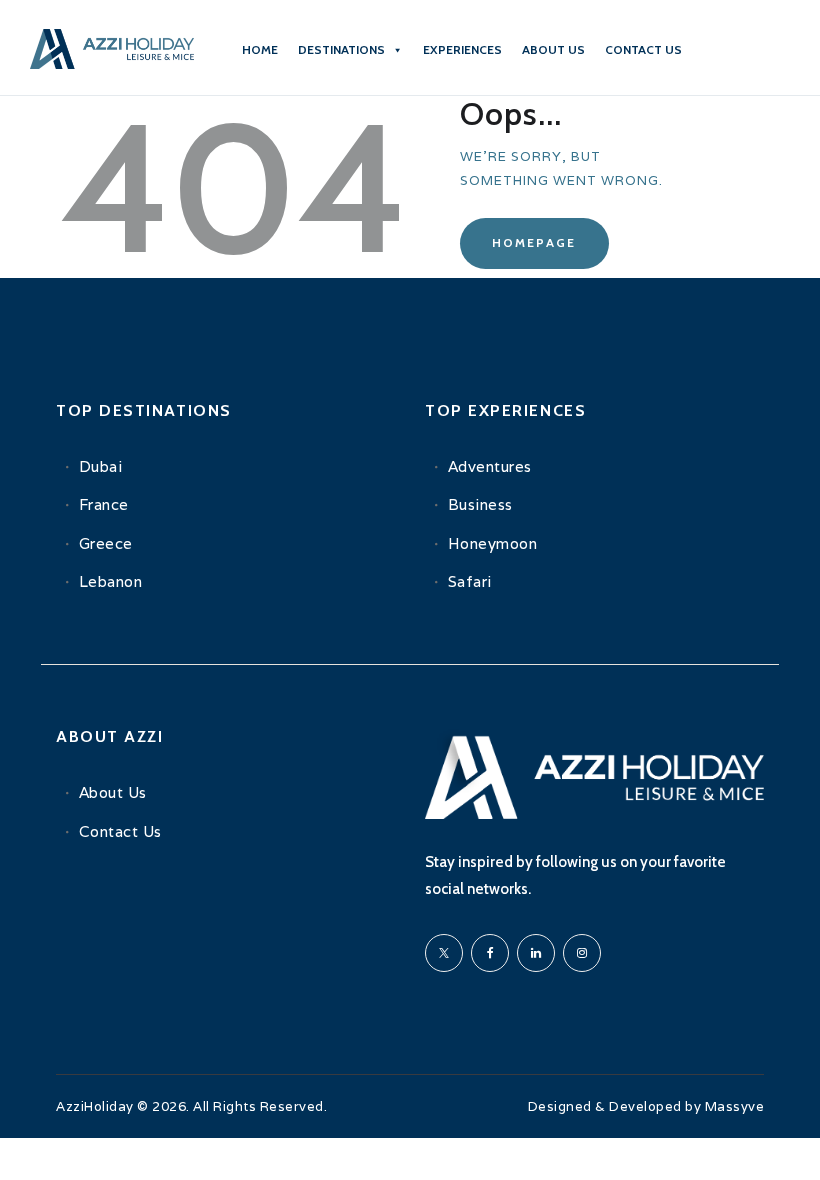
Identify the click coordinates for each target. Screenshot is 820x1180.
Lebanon (111, 581)
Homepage (534, 242)
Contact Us (120, 831)
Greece (106, 543)
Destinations (341, 49)
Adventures (490, 466)
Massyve (735, 1106)
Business (480, 504)
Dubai (101, 466)
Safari (470, 581)
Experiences (462, 49)
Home (260, 49)
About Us (113, 792)
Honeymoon (493, 543)
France (104, 504)
